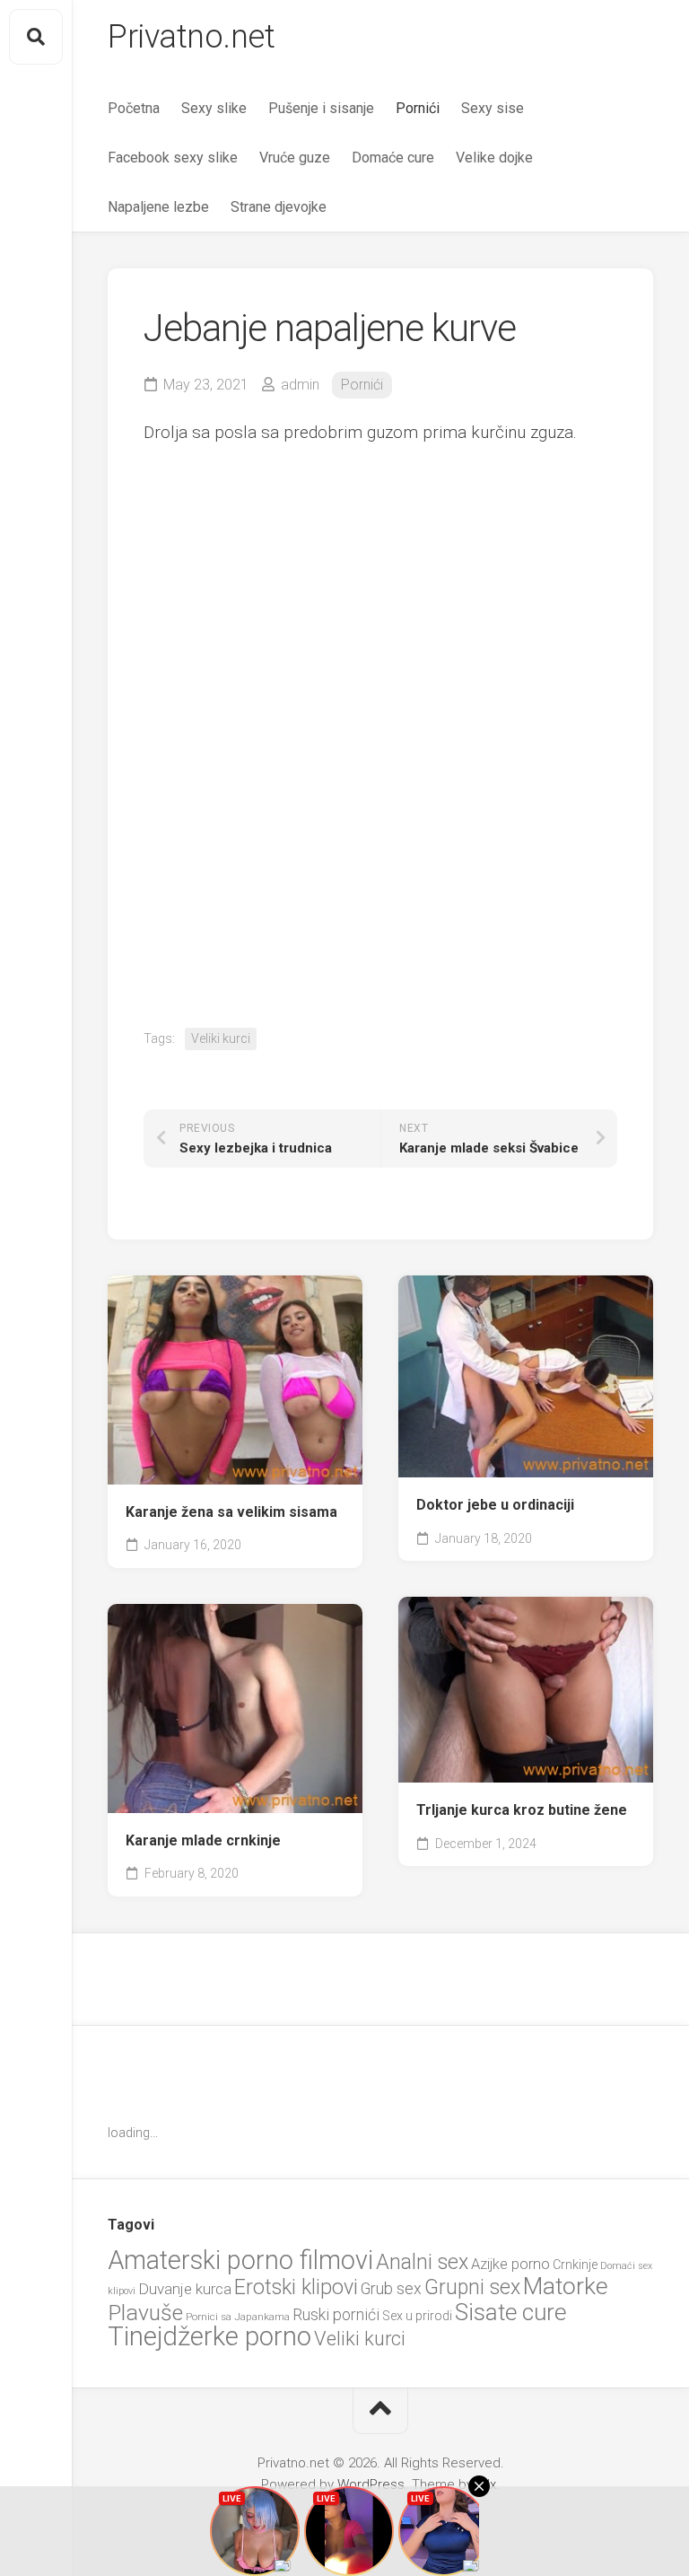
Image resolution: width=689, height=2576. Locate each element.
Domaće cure (393, 158)
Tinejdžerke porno (209, 2336)
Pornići (418, 108)
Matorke (566, 2286)
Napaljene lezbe (158, 207)
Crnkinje (575, 2265)
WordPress (371, 2484)
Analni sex (422, 2262)
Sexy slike (214, 108)
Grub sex (391, 2288)
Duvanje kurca (185, 2289)
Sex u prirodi (417, 2316)
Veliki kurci (221, 1038)
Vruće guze (295, 158)
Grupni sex (472, 2287)
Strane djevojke (279, 207)
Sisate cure (510, 2312)
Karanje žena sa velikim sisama (231, 1512)
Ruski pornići (336, 2314)
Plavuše (145, 2313)
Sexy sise (493, 108)
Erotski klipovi (296, 2287)
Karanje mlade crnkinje (203, 1840)
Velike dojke (494, 158)
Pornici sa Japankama (238, 2317)
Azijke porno (510, 2264)
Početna (134, 108)
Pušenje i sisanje (321, 108)
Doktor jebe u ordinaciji (495, 1505)
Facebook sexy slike (173, 158)
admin (300, 385)
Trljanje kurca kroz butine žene (522, 1810)
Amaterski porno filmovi (240, 2260)
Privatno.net (191, 37)
